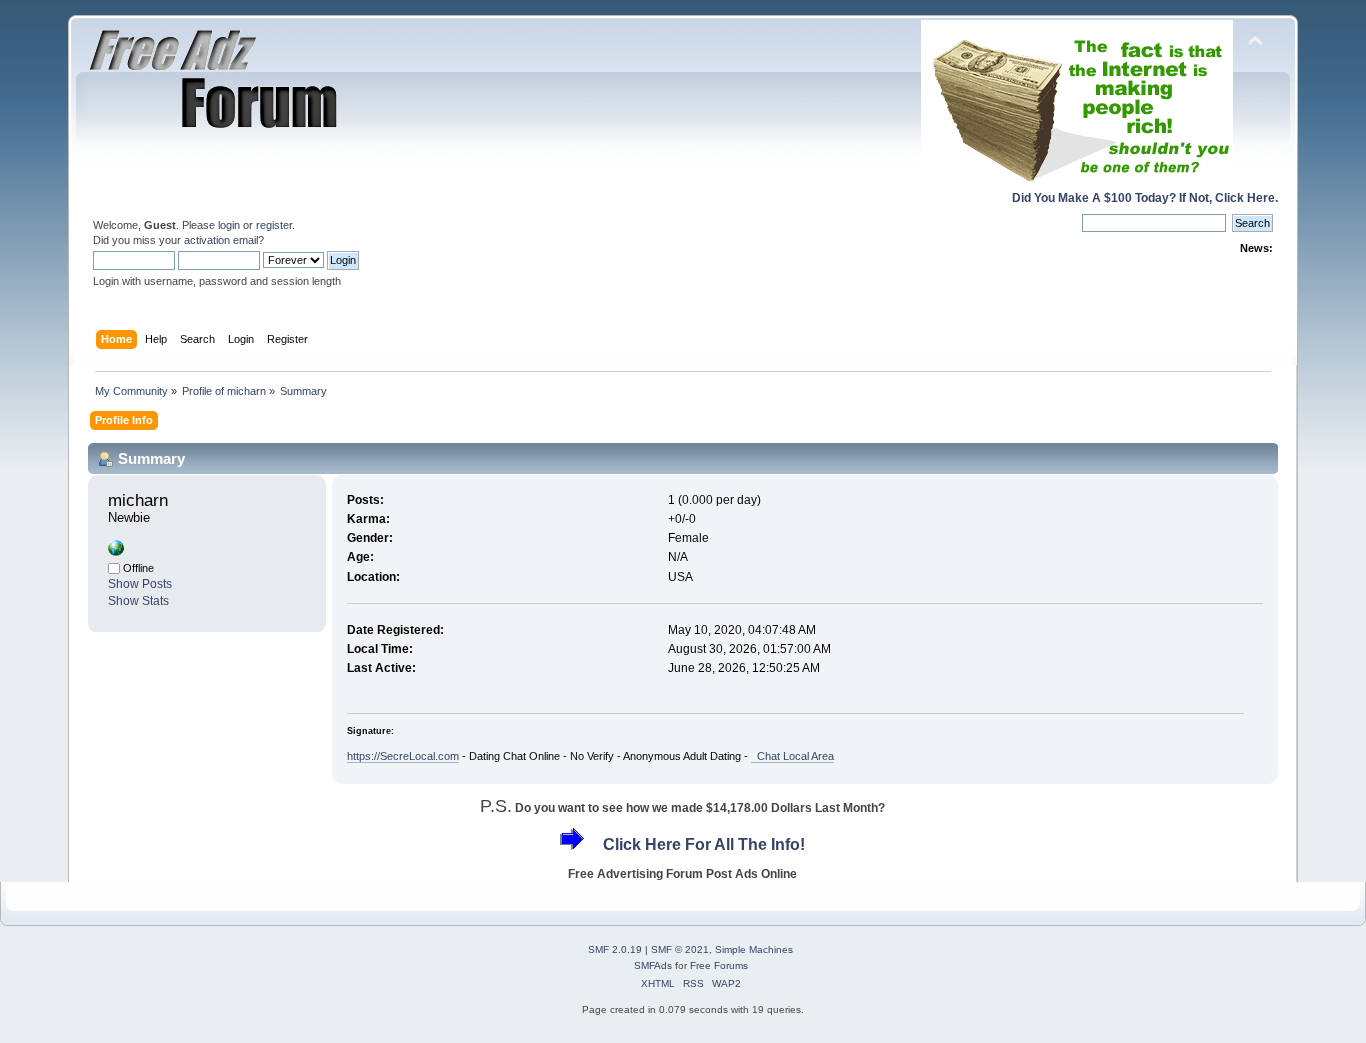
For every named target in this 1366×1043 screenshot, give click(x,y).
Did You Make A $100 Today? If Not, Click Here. (1145, 198)
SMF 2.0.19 (615, 949)
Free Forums (719, 965)
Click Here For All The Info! (704, 844)
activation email (221, 240)
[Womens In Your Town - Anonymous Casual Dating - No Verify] (116, 552)
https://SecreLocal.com (403, 756)
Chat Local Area (792, 756)
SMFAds (653, 965)
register (274, 225)
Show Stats (138, 601)
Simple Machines (754, 949)
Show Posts (140, 584)
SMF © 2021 (680, 949)
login (229, 225)
